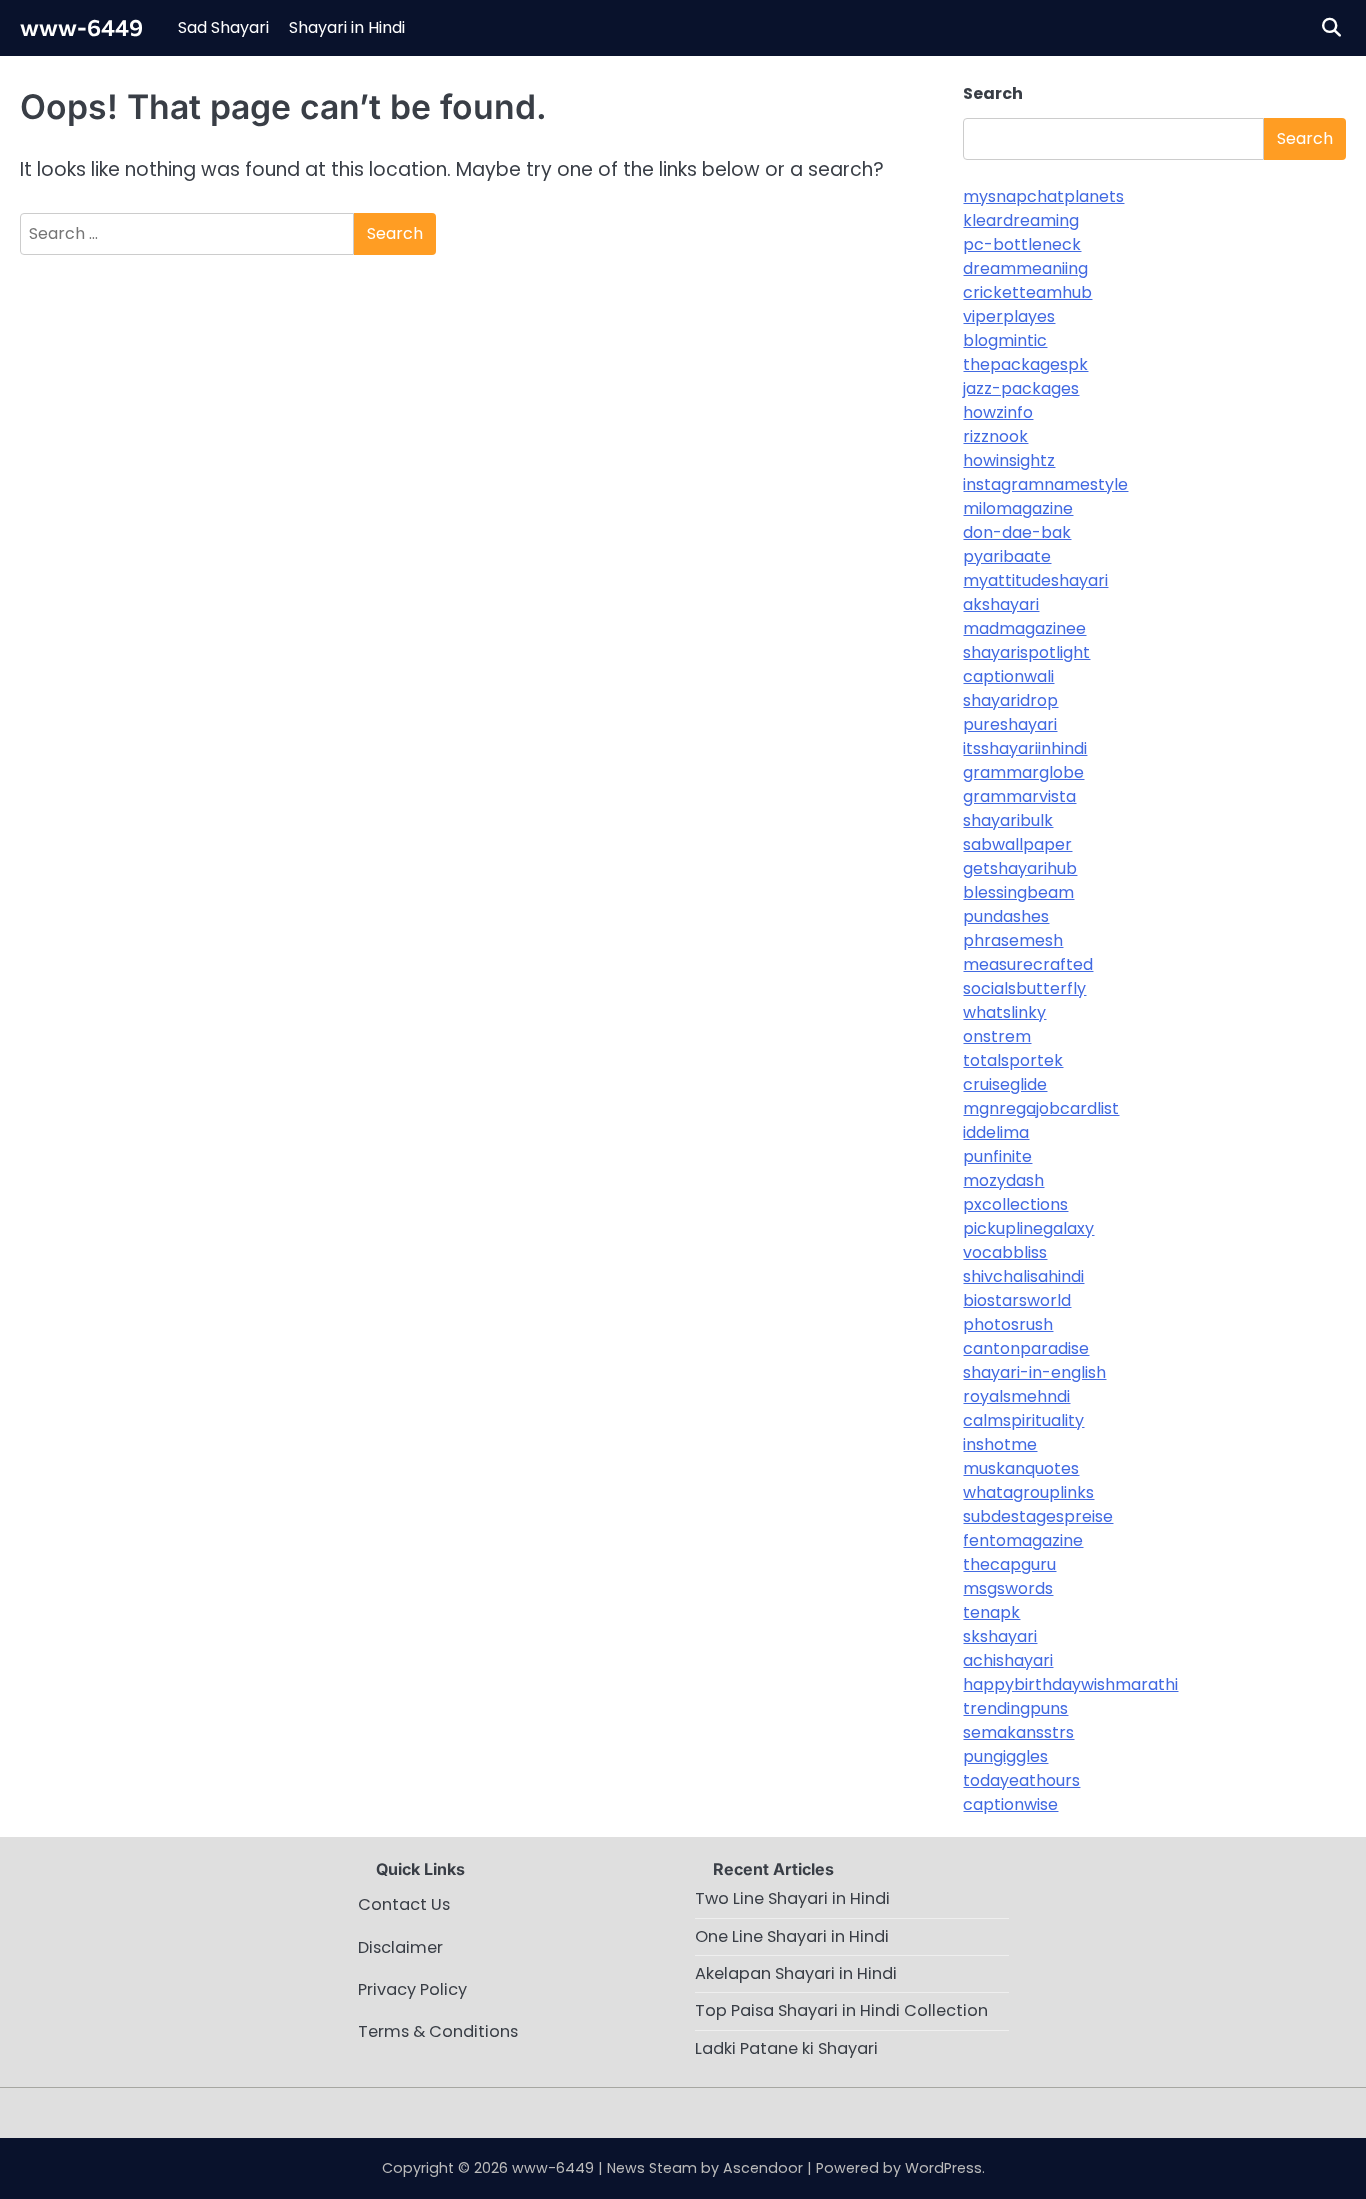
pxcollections (1015, 1204)
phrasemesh (1013, 940)
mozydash (1003, 1180)
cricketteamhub (1027, 292)
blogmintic (1005, 340)
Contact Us (404, 1904)
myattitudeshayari (1035, 580)
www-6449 (81, 27)
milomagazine (1018, 508)
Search (993, 93)
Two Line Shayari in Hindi (792, 1898)
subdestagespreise (1038, 1516)
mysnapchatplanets (1043, 196)
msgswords (1008, 1588)
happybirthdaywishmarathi (1070, 1684)
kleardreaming (1021, 220)
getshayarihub (1020, 868)
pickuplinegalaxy (1028, 1228)
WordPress (943, 2168)
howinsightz (1009, 460)
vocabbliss (1005, 1252)
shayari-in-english (1034, 1372)
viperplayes (1009, 316)
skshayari (1000, 1636)
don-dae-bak (1017, 532)
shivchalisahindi (1023, 1276)
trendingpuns (1015, 1708)
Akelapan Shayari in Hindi (796, 1973)
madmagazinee (1024, 628)
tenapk (991, 1612)
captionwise (1010, 1804)
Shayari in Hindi (347, 27)
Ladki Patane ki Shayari (786, 2048)
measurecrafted (1028, 964)
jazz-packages (1021, 388)
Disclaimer (400, 1947)
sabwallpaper (1017, 844)
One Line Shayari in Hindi (792, 1936)
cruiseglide (1005, 1084)
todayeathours (1021, 1780)
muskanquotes (1021, 1468)
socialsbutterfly (1024, 988)
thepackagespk (1025, 364)
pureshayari (1010, 724)
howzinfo (998, 412)
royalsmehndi (1016, 1396)
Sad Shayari (223, 27)
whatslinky (1004, 1012)
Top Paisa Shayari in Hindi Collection (841, 2010)
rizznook (995, 436)
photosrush (1008, 1324)
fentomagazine (1023, 1540)
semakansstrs (1018, 1732)
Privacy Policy (412, 1989)
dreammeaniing (1025, 268)
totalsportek (1013, 1060)
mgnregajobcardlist (1041, 1108)
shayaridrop (1010, 700)
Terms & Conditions (438, 2031)
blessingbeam (1018, 892)
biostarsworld (1017, 1300)
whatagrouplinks (1028, 1492)
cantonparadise (1026, 1348)
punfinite (997, 1156)
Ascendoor (763, 2168)
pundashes (1006, 916)
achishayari (1008, 1660)
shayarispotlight (1026, 652)
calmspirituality (1023, 1420)
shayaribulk (1008, 820)
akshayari (1001, 604)
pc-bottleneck (1022, 244)
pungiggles (1005, 1756)
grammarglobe (1023, 772)
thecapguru (1009, 1564)
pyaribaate (1007, 556)
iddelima (996, 1132)
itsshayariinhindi (1025, 748)
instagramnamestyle (1045, 484)
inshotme (1000, 1444)
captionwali (1008, 676)
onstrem (997, 1036)
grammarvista (1019, 796)
